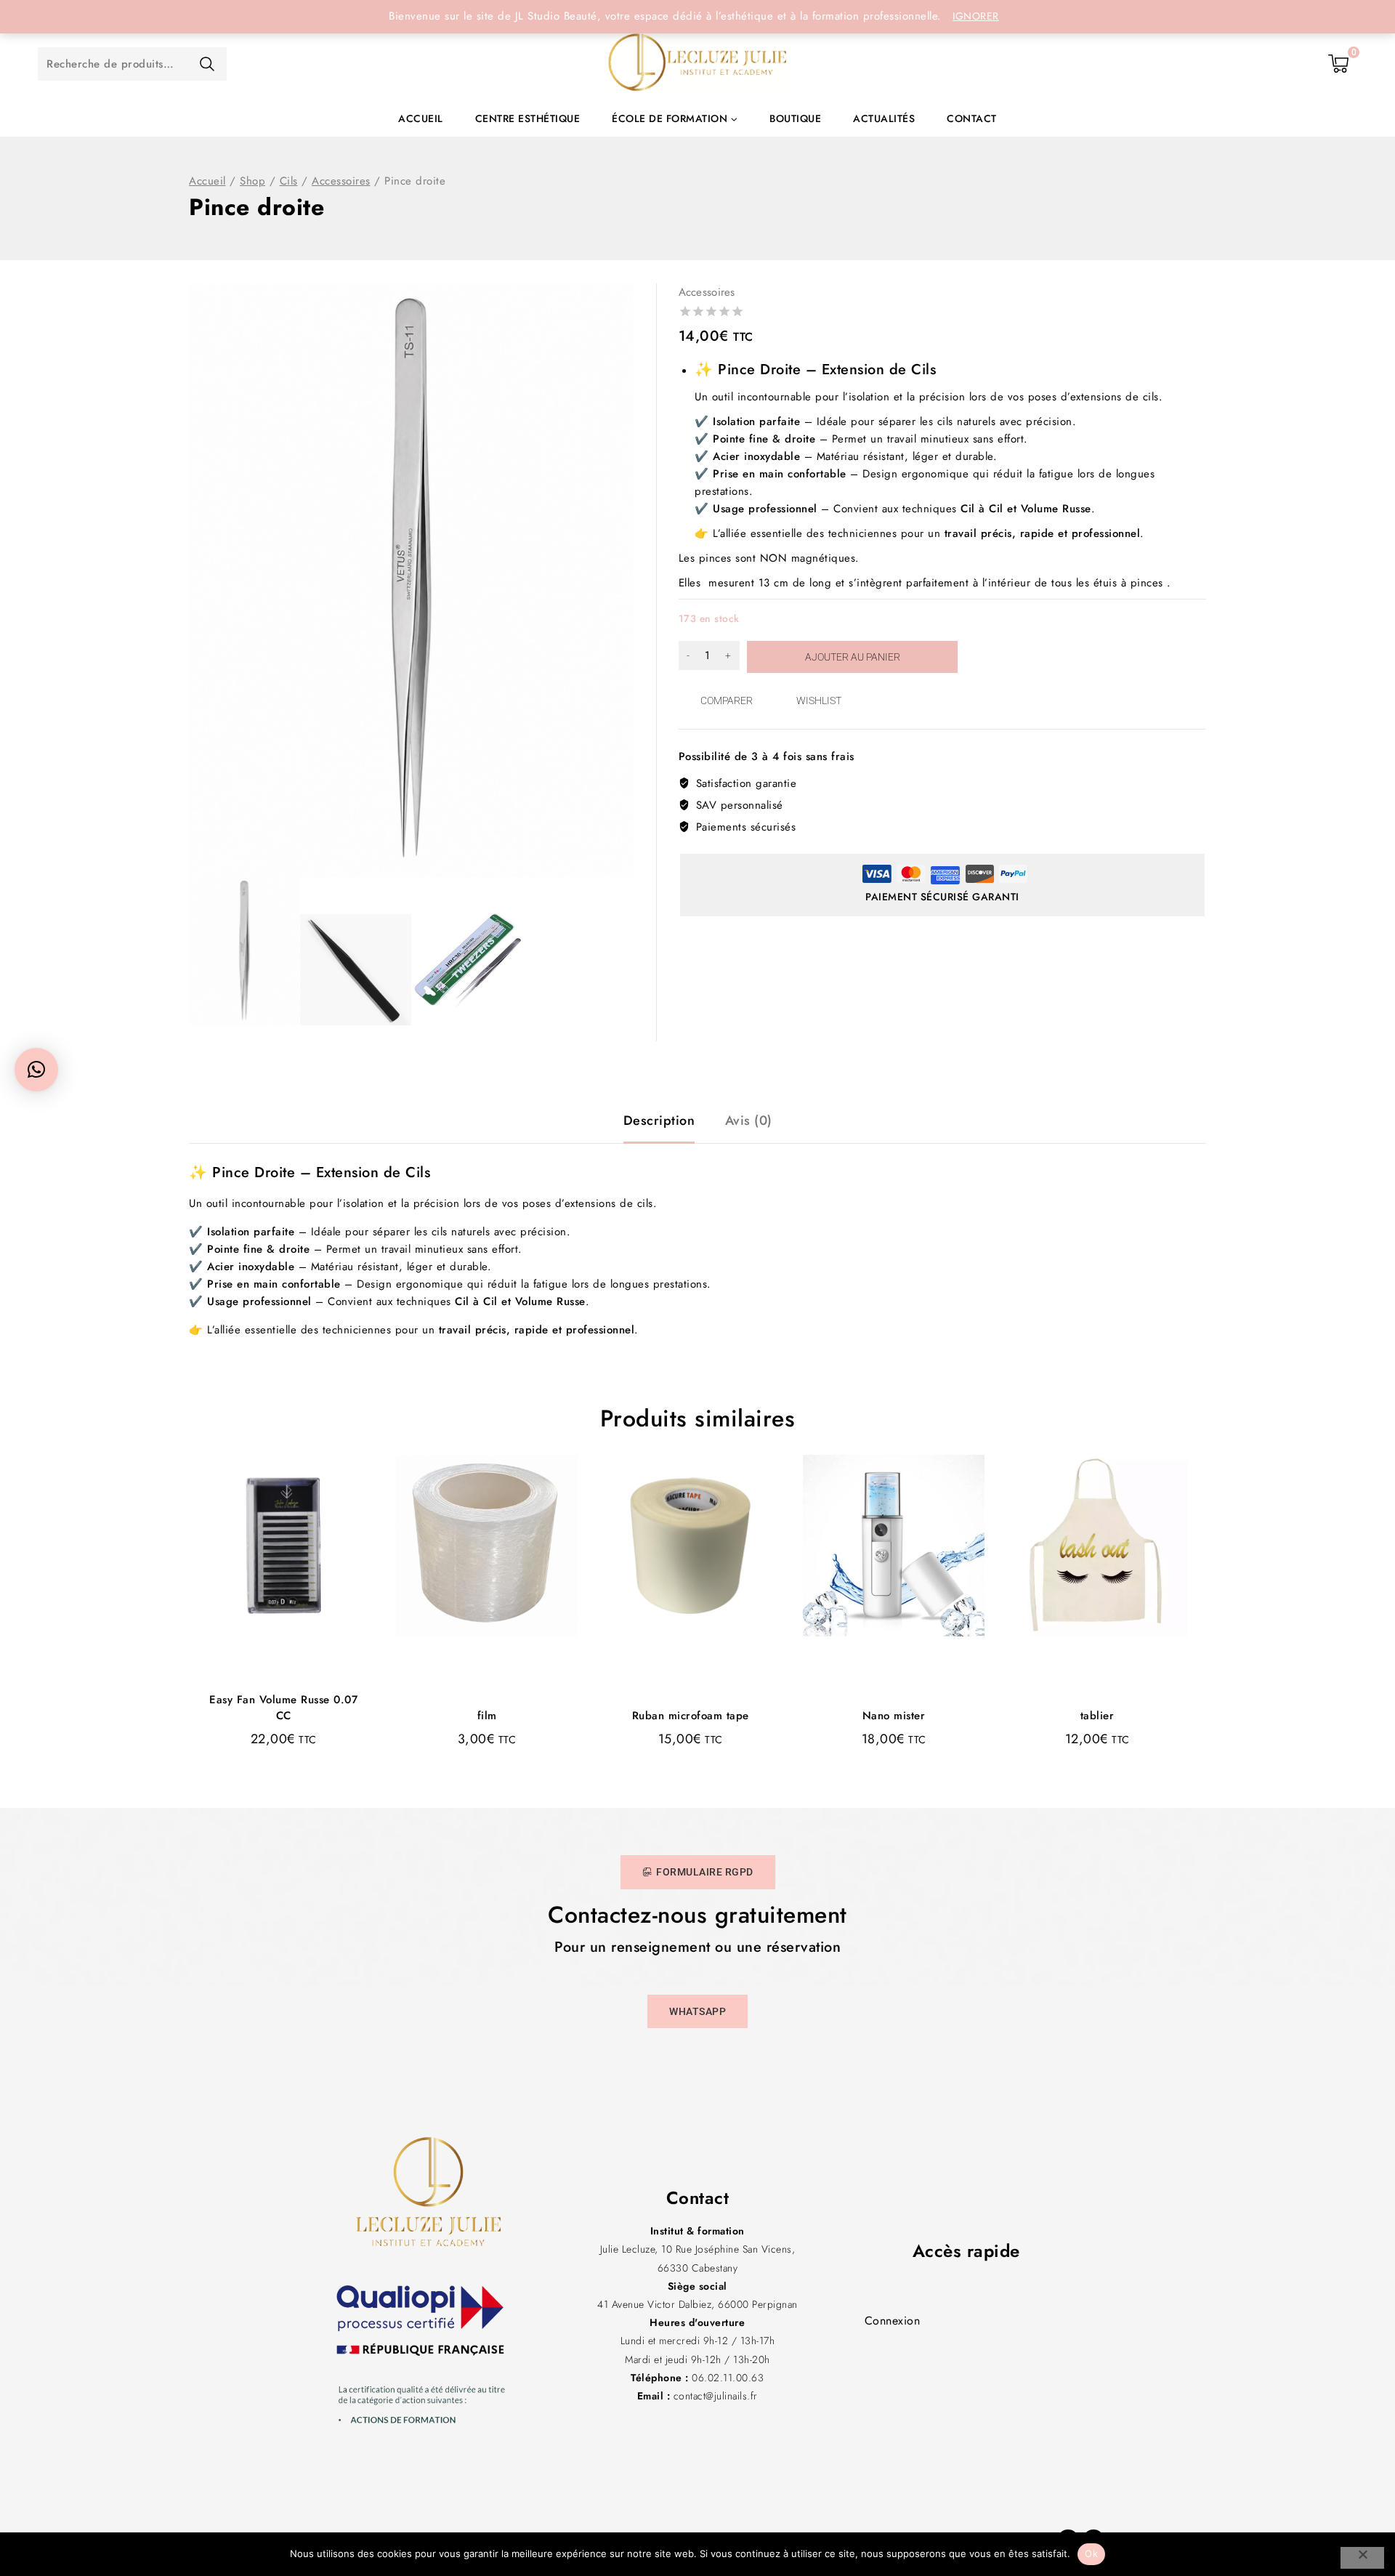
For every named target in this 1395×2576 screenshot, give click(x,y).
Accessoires (707, 292)
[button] (36, 1070)
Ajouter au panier (853, 657)
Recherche (207, 64)
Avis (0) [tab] (749, 1121)
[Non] (1362, 2558)
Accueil (421, 118)
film (487, 1716)
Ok (1091, 2553)
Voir (324, 1541)
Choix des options (282, 1770)
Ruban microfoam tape (691, 1716)
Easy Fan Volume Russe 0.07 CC (283, 1708)
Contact (972, 118)
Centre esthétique (528, 118)
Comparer (727, 700)
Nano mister (894, 1716)
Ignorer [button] (976, 16)
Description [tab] (659, 1121)
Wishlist (819, 700)
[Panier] (1339, 64)
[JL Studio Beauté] (697, 64)
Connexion (893, 2321)
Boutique (795, 118)
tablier (1097, 1716)
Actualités (884, 118)
